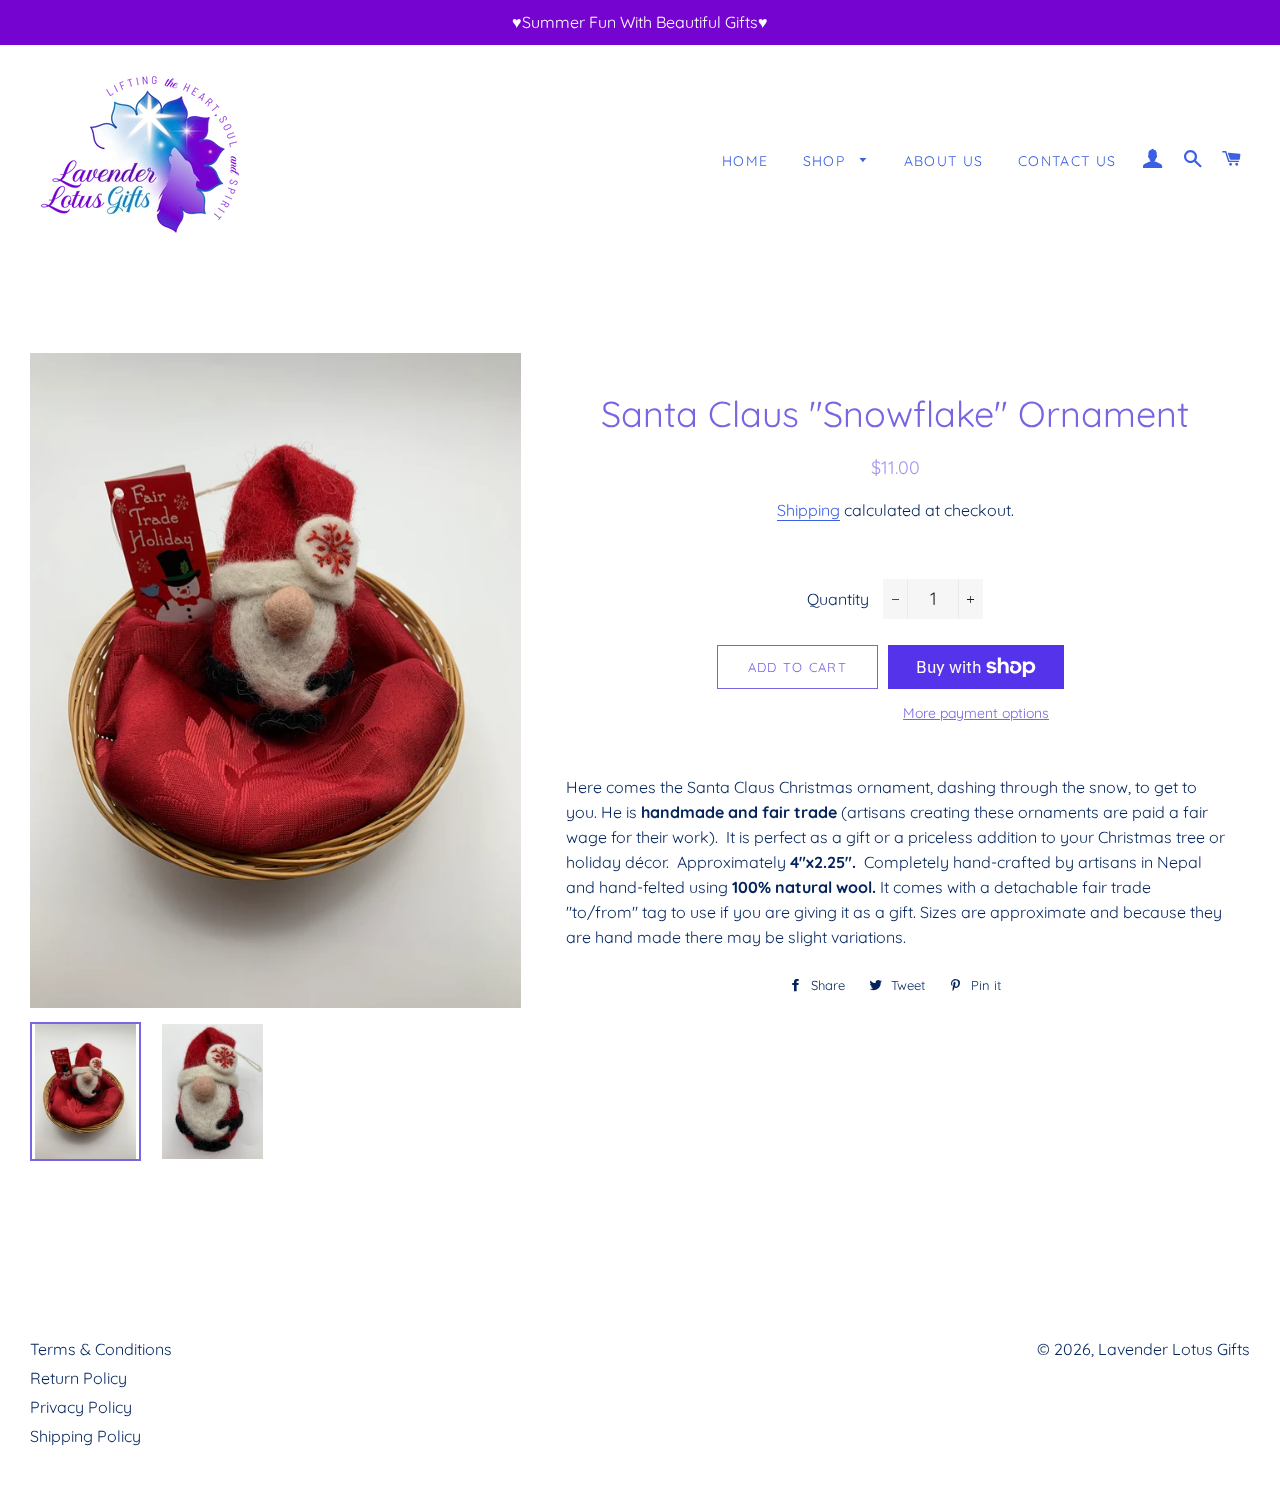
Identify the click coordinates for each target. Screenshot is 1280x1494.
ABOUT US (944, 161)
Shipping (808, 510)
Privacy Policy (81, 1407)
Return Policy (78, 1378)
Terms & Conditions (101, 1349)
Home (745, 161)
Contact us (1067, 161)
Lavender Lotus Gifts (1174, 1349)
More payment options (976, 713)
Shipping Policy (85, 1436)
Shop (827, 161)
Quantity (838, 599)
